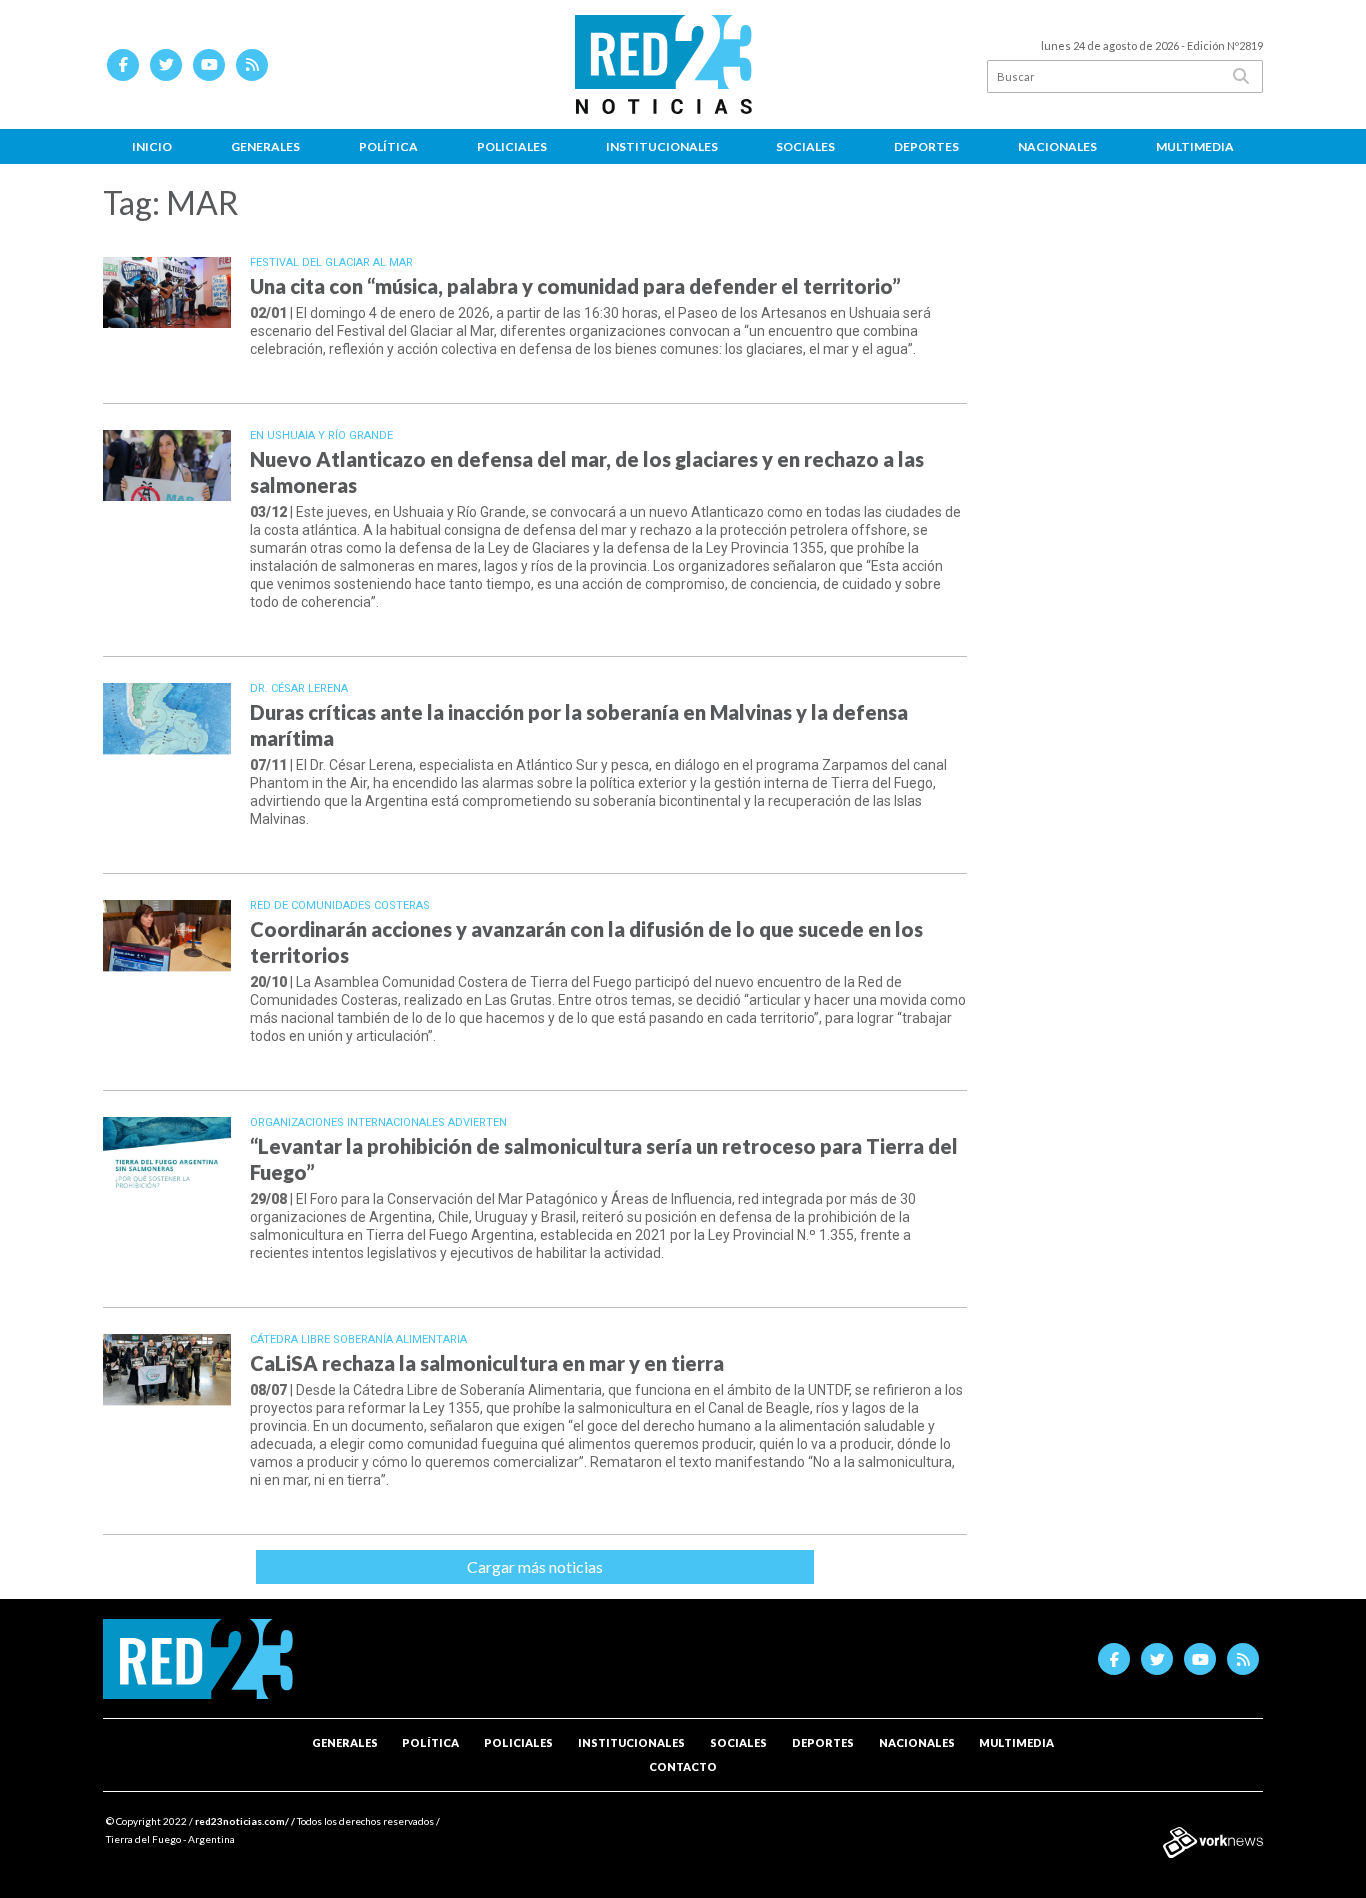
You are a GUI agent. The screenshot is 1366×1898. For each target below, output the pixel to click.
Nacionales (1057, 146)
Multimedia (1195, 146)
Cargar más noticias (535, 1566)
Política (388, 146)
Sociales (805, 146)
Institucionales (662, 146)
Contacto (683, 1766)
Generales (265, 146)
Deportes (926, 146)
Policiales (512, 146)
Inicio (152, 146)
